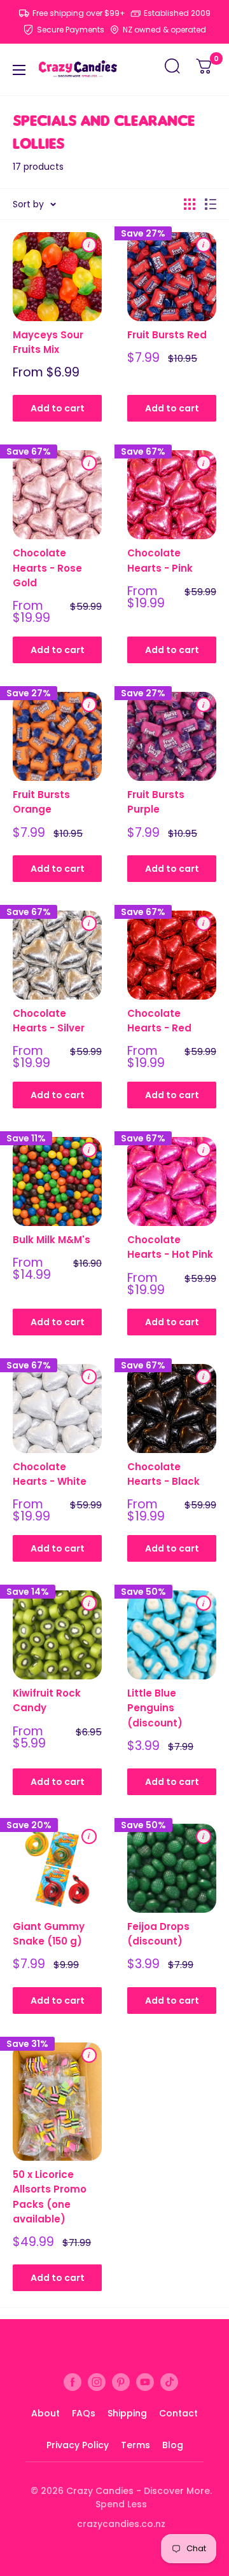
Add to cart (58, 408)
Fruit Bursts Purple (156, 802)
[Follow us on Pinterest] (121, 2382)
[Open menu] (19, 70)
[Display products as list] (211, 204)
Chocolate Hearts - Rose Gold (47, 568)
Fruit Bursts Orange (41, 802)
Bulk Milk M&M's (52, 1240)
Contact (178, 2413)
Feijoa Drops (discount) (158, 1934)
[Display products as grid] (190, 204)
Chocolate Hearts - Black (163, 1474)
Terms (135, 2445)
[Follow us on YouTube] (145, 2382)
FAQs (84, 2413)
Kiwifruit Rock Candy (47, 1700)
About (45, 2413)
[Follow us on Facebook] (73, 2382)
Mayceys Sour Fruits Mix (48, 342)
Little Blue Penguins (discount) (155, 1708)
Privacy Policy (78, 2445)
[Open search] (172, 70)
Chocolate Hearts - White (50, 1474)
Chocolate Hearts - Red (159, 1021)
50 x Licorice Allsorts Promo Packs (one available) (50, 2197)
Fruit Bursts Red (167, 335)
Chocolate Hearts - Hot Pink (170, 1247)
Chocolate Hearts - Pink (160, 560)
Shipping (127, 2413)
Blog (173, 2445)
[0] (205, 70)
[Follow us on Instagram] (97, 2382)
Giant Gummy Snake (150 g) (49, 1934)
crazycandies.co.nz (121, 2524)
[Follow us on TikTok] (169, 2382)
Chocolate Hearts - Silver (49, 1021)
